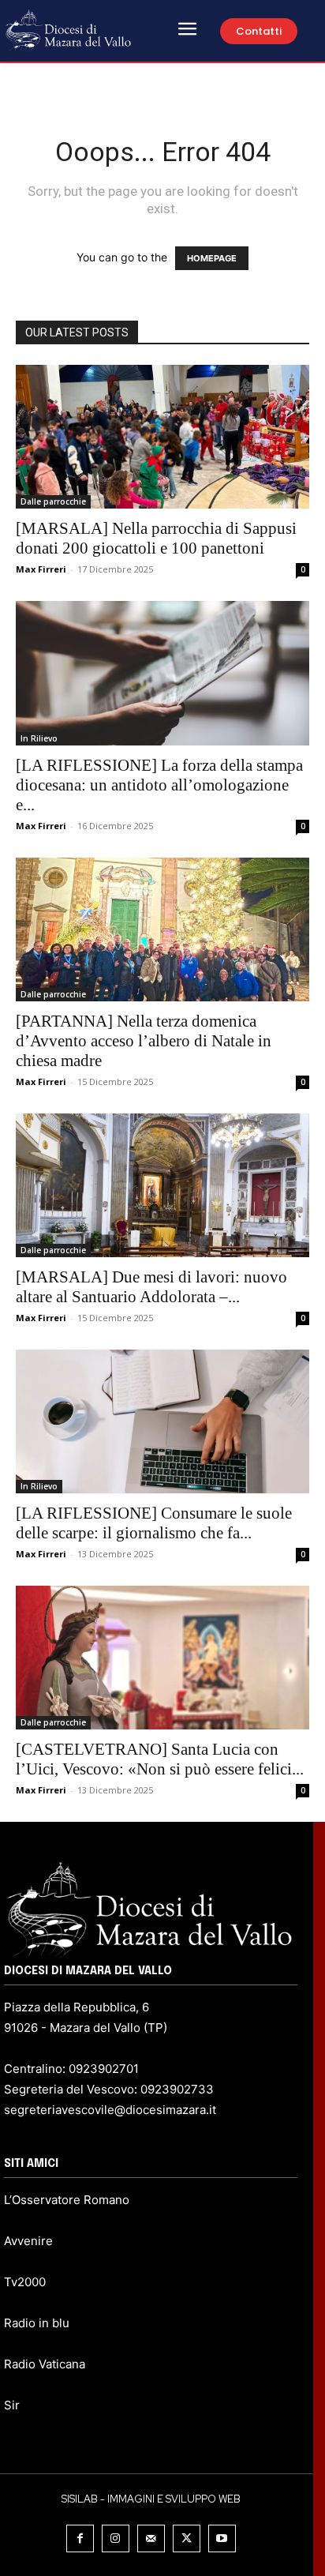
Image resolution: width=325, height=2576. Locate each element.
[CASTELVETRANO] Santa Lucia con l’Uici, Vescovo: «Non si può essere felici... (160, 1759)
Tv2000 (25, 2282)
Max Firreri (41, 569)
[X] (187, 2538)
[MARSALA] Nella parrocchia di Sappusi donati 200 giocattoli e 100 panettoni (156, 538)
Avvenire (28, 2241)
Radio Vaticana (45, 2364)
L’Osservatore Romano (67, 2200)
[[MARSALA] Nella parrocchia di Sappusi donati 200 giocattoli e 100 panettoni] (162, 437)
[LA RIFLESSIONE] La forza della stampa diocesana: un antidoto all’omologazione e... (159, 785)
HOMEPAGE (212, 258)
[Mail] (151, 2538)
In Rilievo (39, 738)
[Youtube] (222, 2538)
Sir (12, 2405)
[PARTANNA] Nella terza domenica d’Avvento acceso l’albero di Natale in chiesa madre (144, 1041)
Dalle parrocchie (53, 501)
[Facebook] (80, 2538)
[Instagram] (116, 2538)
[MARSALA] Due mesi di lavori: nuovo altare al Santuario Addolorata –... (151, 1287)
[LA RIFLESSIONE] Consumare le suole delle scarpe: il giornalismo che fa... (154, 1523)
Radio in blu (37, 2323)
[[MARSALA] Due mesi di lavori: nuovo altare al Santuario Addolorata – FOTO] (162, 1185)
